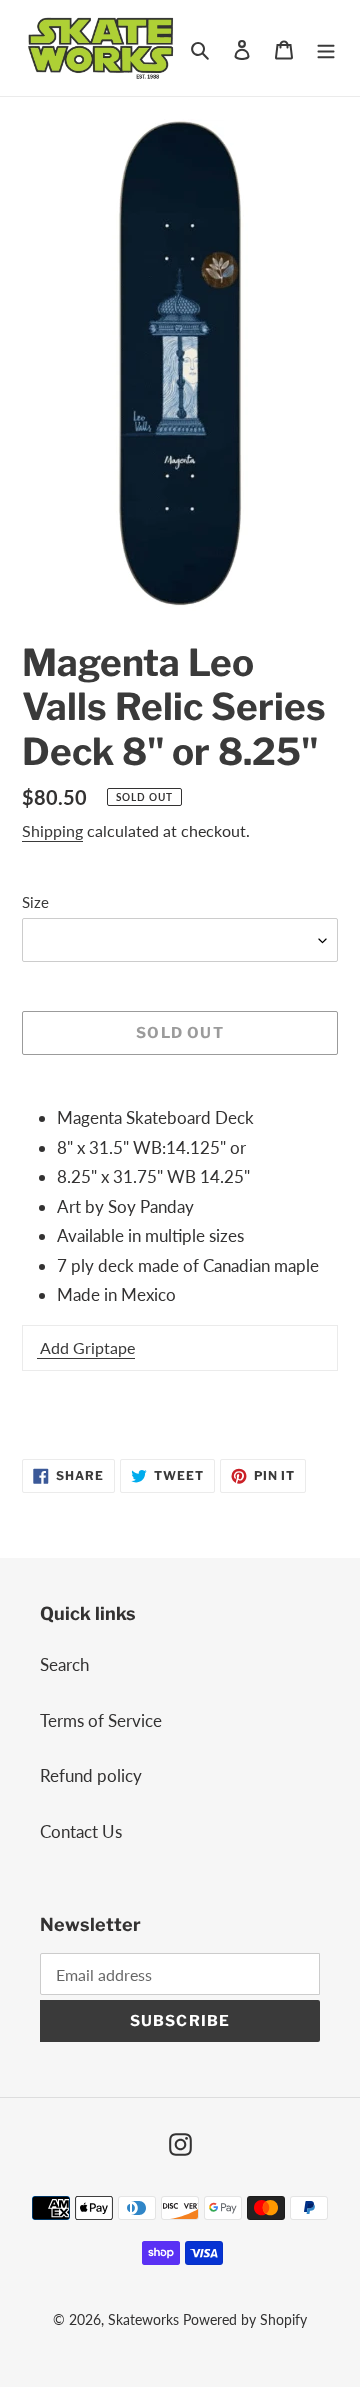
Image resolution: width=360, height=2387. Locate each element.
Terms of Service (101, 1720)
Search (64, 1664)
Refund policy (91, 1775)
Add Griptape (86, 1347)
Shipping (52, 830)
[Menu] (326, 48)
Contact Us (81, 1831)
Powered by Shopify (245, 2319)
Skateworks (143, 2319)
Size (35, 902)
